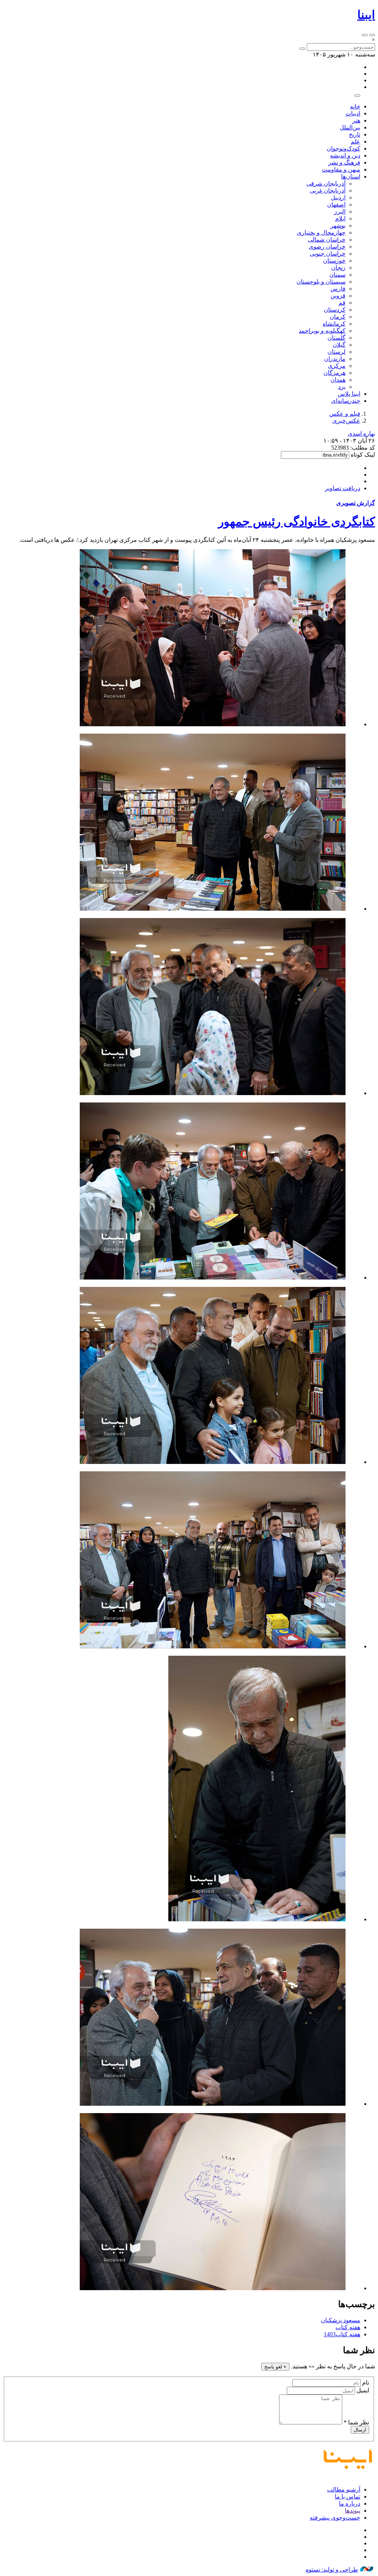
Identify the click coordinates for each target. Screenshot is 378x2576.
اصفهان (336, 205)
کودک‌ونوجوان (343, 148)
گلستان (336, 338)
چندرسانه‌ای (346, 401)
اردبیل (338, 198)
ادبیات (353, 113)
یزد (342, 387)
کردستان (335, 310)
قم (342, 303)
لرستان (336, 352)
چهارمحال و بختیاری (321, 233)
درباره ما (350, 2504)
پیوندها (353, 2511)
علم (355, 141)
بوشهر (338, 226)
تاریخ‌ (355, 134)
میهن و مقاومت (341, 169)
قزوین (338, 296)
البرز (340, 212)
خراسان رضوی (327, 247)
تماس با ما (348, 2497)
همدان (338, 380)
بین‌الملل (350, 127)
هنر (356, 120)
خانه (355, 106)
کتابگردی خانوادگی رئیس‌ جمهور (297, 522)
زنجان (338, 268)
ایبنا (366, 15)
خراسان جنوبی (328, 254)
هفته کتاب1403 (342, 2334)
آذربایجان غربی (328, 191)
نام (366, 2383)
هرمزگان (334, 373)
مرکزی (337, 366)
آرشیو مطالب (344, 2490)
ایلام (340, 219)
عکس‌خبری (346, 421)
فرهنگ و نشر (344, 162)
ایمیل (363, 2390)
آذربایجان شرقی (326, 183)
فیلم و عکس (345, 414)
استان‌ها (351, 176)
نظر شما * (356, 2422)
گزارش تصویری (356, 503)
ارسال (360, 2430)
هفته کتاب (348, 2327)
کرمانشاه (334, 324)
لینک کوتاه (363, 455)
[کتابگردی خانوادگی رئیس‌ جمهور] (213, 724)
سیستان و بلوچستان (321, 282)
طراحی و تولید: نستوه (332, 2570)
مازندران (335, 359)
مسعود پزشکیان (341, 2320)
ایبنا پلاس (349, 394)
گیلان (339, 345)
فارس (338, 289)
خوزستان (334, 261)
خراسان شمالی (327, 240)
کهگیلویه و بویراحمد (322, 331)
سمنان (337, 275)
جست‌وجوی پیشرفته (335, 2518)
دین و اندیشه (345, 155)
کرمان (338, 317)
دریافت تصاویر (343, 488)
